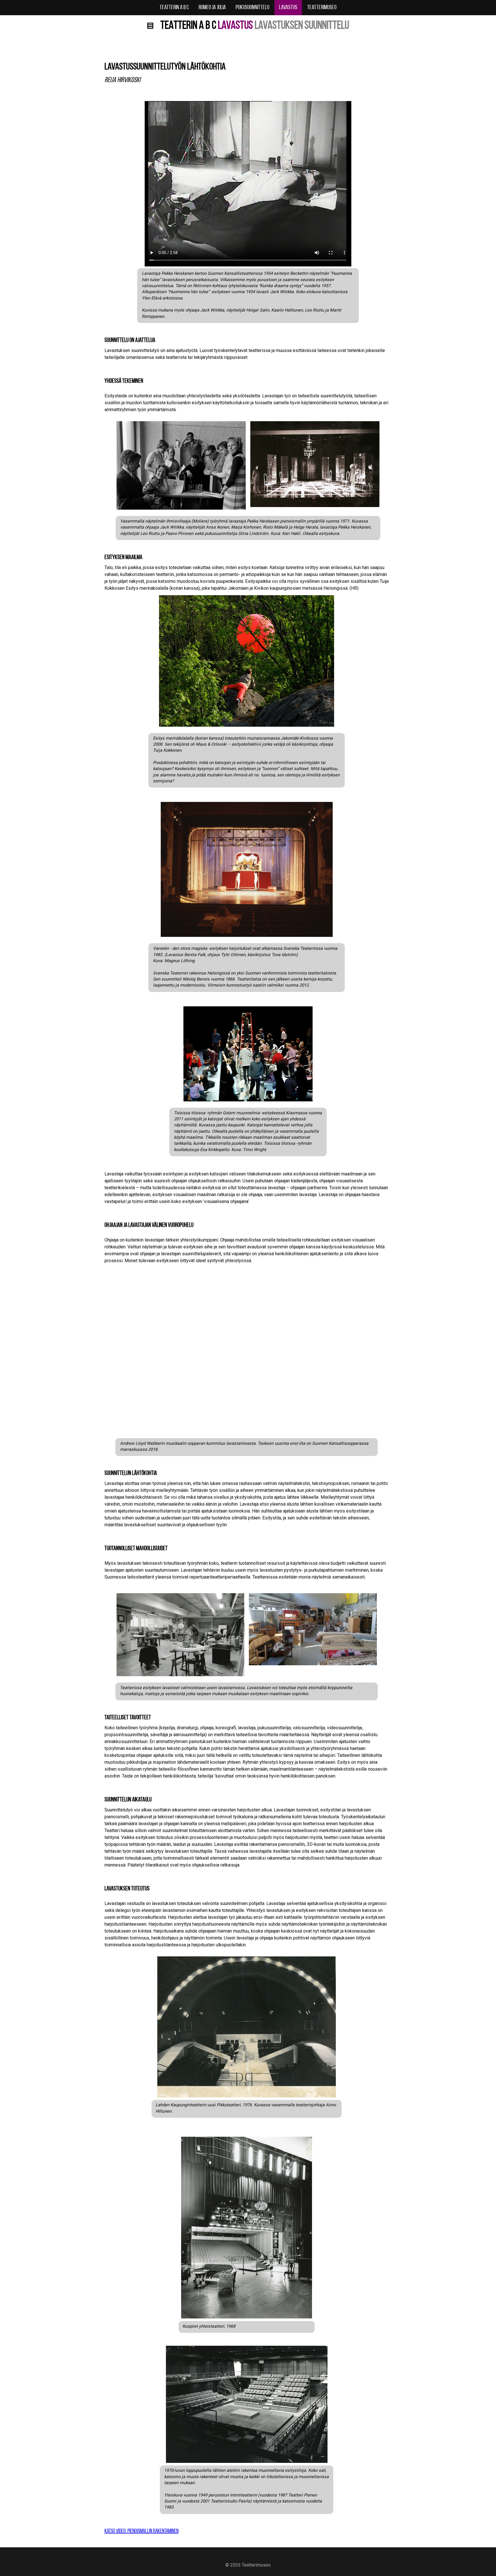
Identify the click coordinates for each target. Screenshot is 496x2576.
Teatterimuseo (322, 8)
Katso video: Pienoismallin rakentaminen (142, 2531)
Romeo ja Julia (212, 8)
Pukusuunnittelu (252, 8)
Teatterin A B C (174, 8)
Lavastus (288, 8)
